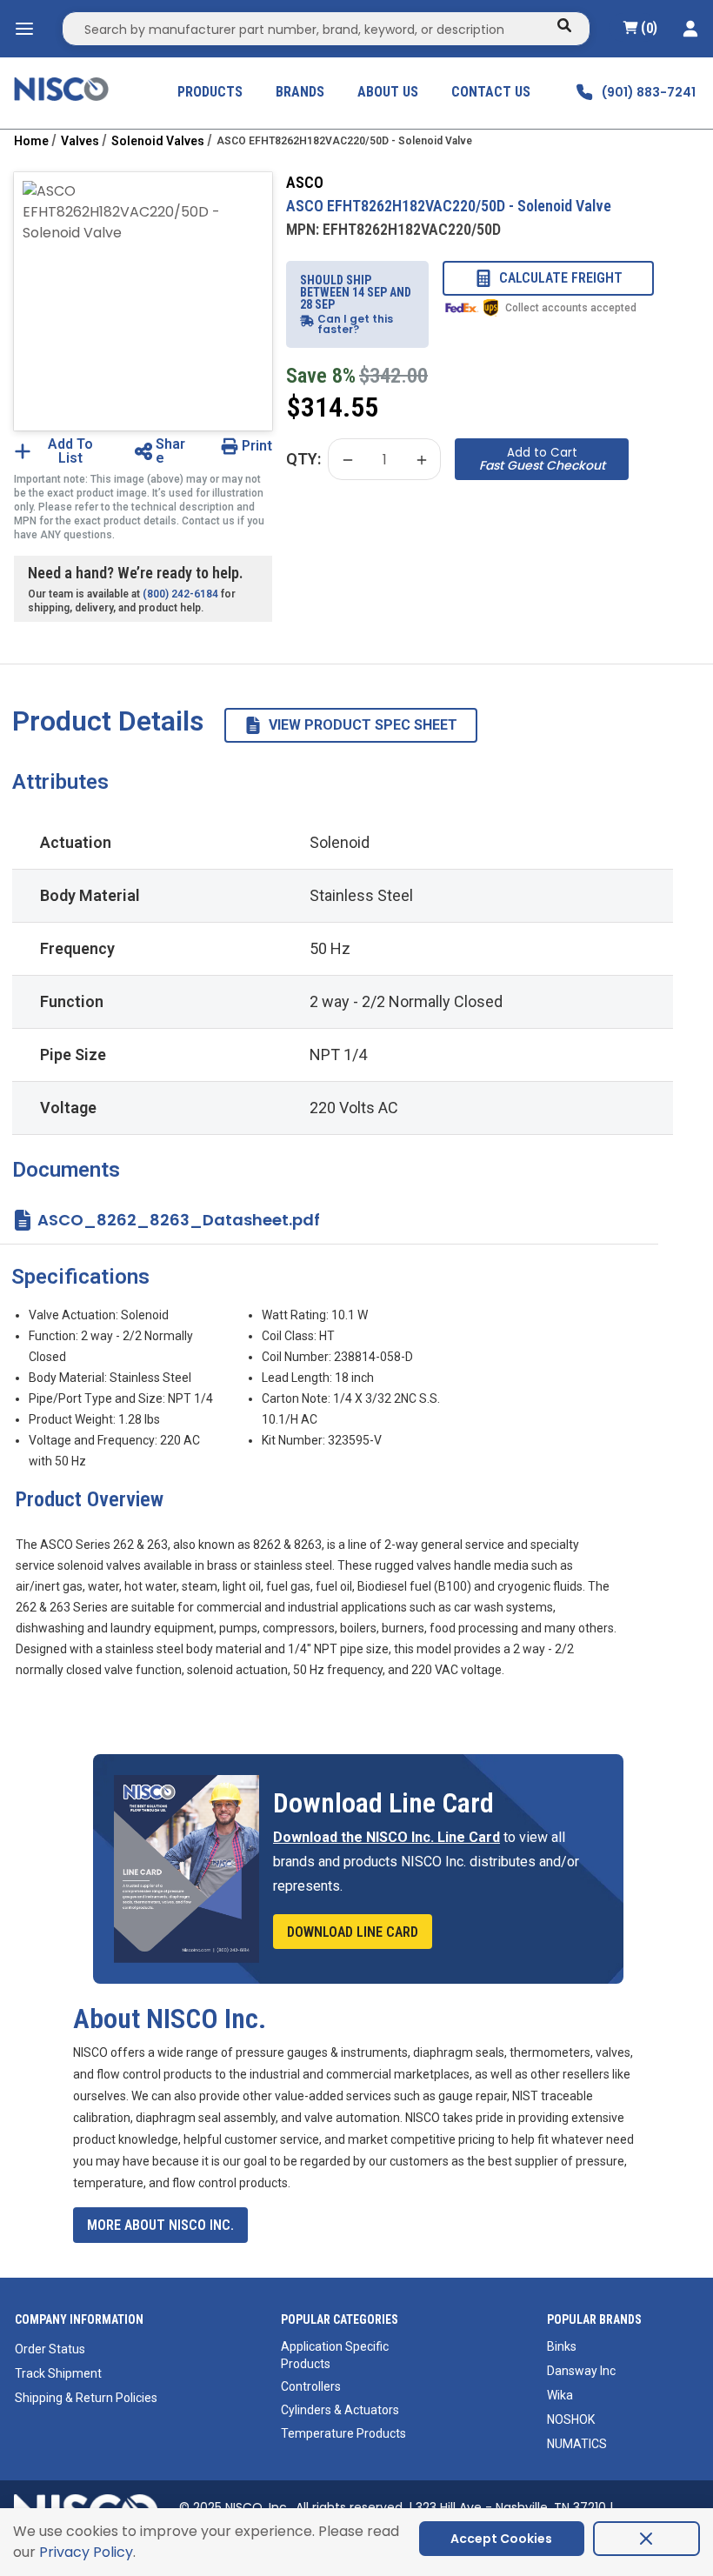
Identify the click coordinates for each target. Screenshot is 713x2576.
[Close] (646, 2539)
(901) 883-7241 (649, 92)
